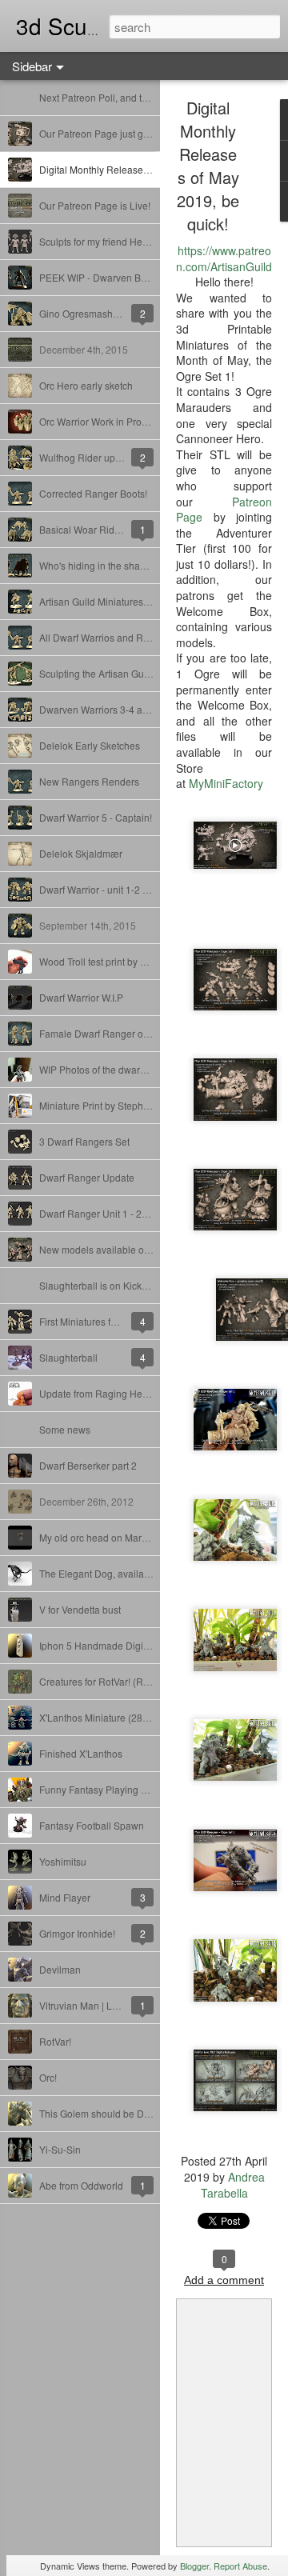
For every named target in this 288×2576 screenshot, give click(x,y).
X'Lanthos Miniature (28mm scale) (113, 1717)
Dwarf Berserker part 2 (88, 1465)
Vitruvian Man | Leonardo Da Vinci (114, 2005)
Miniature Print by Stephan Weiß (109, 1105)
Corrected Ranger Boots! (93, 493)
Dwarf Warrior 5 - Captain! (96, 817)
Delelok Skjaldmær (81, 853)
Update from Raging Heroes (100, 1393)
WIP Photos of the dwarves (97, 1069)
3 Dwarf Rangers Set (84, 1141)
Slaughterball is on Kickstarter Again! (119, 1285)
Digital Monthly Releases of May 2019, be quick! (144, 169)
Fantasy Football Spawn (92, 1825)
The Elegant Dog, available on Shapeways (132, 1573)
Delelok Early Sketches (90, 745)
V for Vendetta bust (80, 1609)
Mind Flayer (65, 1897)
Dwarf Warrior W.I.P (81, 997)
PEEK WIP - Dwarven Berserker (108, 277)
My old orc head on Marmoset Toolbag (122, 1537)
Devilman (60, 1969)
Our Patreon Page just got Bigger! (112, 133)
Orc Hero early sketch (86, 385)
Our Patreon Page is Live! (95, 205)
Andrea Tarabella (233, 2185)
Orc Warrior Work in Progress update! (120, 421)
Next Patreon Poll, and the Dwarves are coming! (143, 97)
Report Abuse (240, 2566)
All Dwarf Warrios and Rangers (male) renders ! (142, 637)
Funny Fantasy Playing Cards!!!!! (109, 1789)
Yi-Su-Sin (60, 2149)
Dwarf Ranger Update (87, 1177)
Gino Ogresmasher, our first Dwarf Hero (124, 313)
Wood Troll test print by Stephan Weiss (122, 961)
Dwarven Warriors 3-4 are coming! (114, 709)
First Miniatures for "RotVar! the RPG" (119, 1321)
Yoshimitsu (63, 1861)
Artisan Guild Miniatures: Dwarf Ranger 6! (129, 601)
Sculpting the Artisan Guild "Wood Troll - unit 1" (140, 673)
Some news (65, 1429)
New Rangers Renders (89, 781)
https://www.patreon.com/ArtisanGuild (224, 258)
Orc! (48, 2077)
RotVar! (55, 2041)
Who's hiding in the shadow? (102, 565)
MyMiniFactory (226, 783)
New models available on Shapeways (121, 1249)
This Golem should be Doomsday (112, 2113)
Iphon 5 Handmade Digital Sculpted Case (130, 1645)
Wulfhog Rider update (87, 457)
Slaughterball (68, 1357)
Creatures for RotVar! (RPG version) (117, 1681)
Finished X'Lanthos (81, 1753)
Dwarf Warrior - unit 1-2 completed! (115, 889)
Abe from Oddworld (81, 2185)
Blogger (194, 2566)
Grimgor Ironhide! (77, 1933)
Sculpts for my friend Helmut (100, 241)
